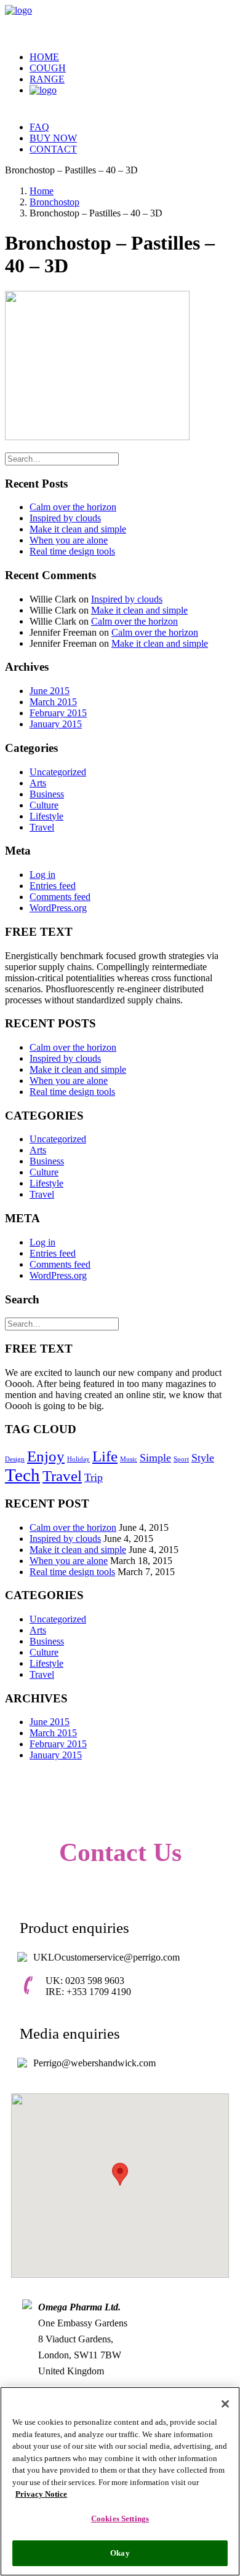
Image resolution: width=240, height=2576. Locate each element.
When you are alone (69, 540)
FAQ (39, 127)
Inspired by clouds (65, 518)
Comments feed (60, 897)
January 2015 (56, 724)
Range (47, 79)
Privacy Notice (41, 2494)
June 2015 (50, 691)
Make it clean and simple (78, 529)
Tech (22, 1475)
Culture (44, 805)
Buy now (53, 138)
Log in (42, 875)
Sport (181, 1459)
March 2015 (53, 702)
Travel (42, 827)
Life (105, 1456)
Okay (120, 2553)
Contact (53, 149)
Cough (48, 68)
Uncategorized (58, 772)
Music (129, 1459)
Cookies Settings (120, 2519)
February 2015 (58, 713)
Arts (38, 783)
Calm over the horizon (73, 507)
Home (44, 57)
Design (15, 1459)
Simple (155, 1458)
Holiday (78, 1459)
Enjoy (46, 1456)
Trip (94, 1477)
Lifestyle (46, 816)
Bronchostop (54, 202)
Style (203, 1458)
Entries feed (53, 886)
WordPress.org (58, 908)
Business (47, 794)
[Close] (225, 2404)
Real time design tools (72, 551)
